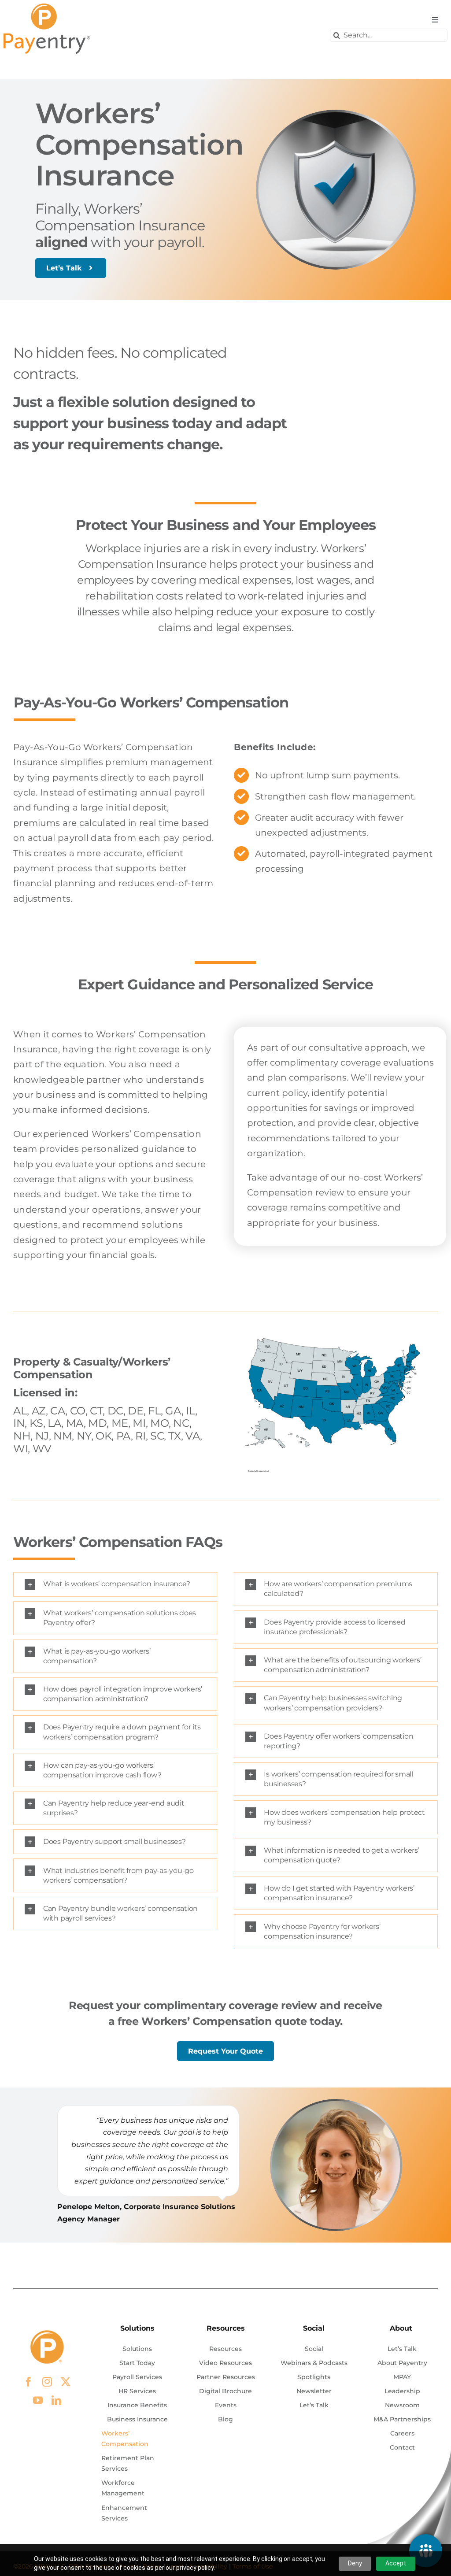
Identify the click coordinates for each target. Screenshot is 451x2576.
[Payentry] (48, 7)
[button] (115, 1584)
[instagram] (47, 2382)
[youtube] (38, 2400)
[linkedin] (56, 2400)
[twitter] (66, 2382)
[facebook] (29, 2382)
